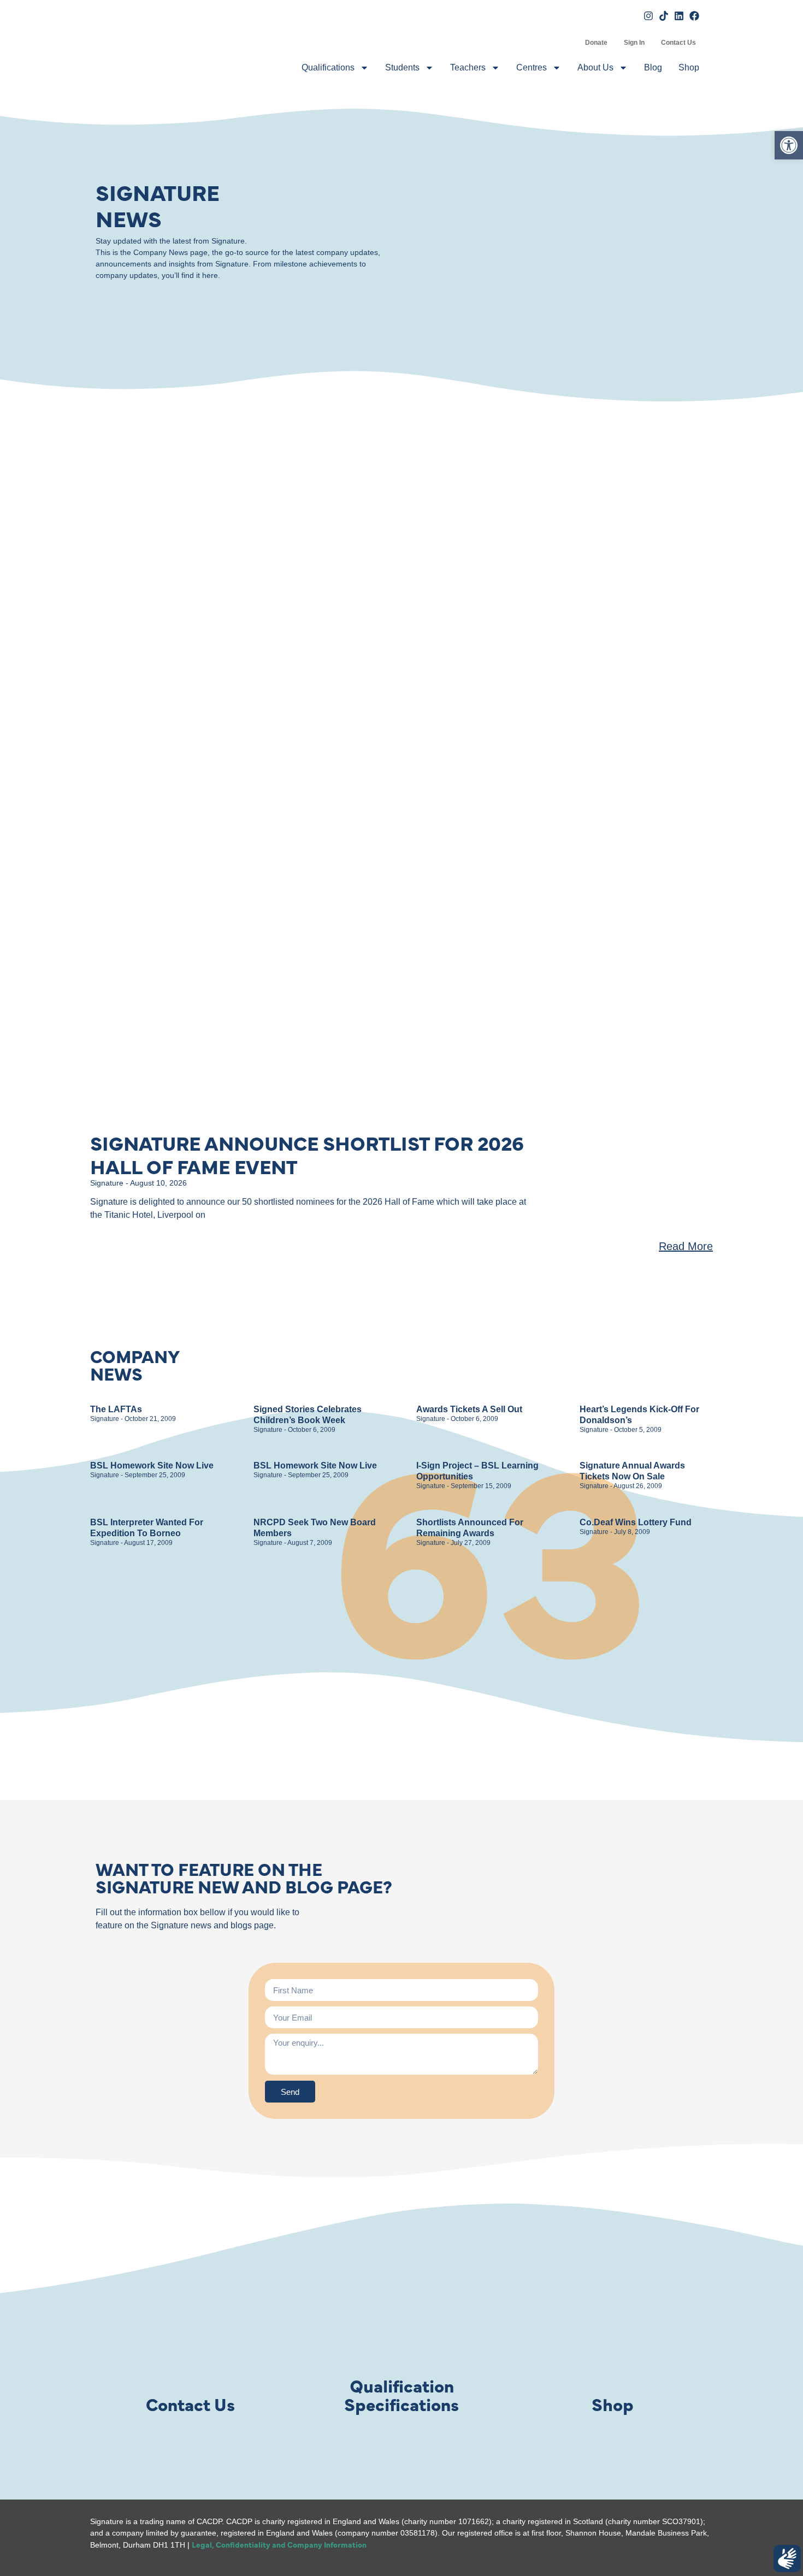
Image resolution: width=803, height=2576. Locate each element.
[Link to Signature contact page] (190, 2325)
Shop (689, 67)
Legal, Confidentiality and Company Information (279, 2544)
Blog (653, 67)
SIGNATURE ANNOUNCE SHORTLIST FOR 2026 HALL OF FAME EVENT (307, 1154)
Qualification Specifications (401, 2394)
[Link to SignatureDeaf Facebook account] (694, 16)
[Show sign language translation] (787, 2559)
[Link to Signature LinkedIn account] (679, 16)
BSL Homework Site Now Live (152, 1465)
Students (402, 67)
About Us (595, 67)
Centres (532, 67)
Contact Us (678, 43)
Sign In (634, 43)
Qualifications (328, 67)
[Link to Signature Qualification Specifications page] (401, 2325)
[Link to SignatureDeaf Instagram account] (648, 16)
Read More (686, 1246)
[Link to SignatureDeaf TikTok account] (664, 16)
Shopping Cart (569, 43)
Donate (596, 43)
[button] (789, 145)
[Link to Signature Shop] (613, 2325)
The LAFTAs (116, 1409)
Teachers (468, 67)
